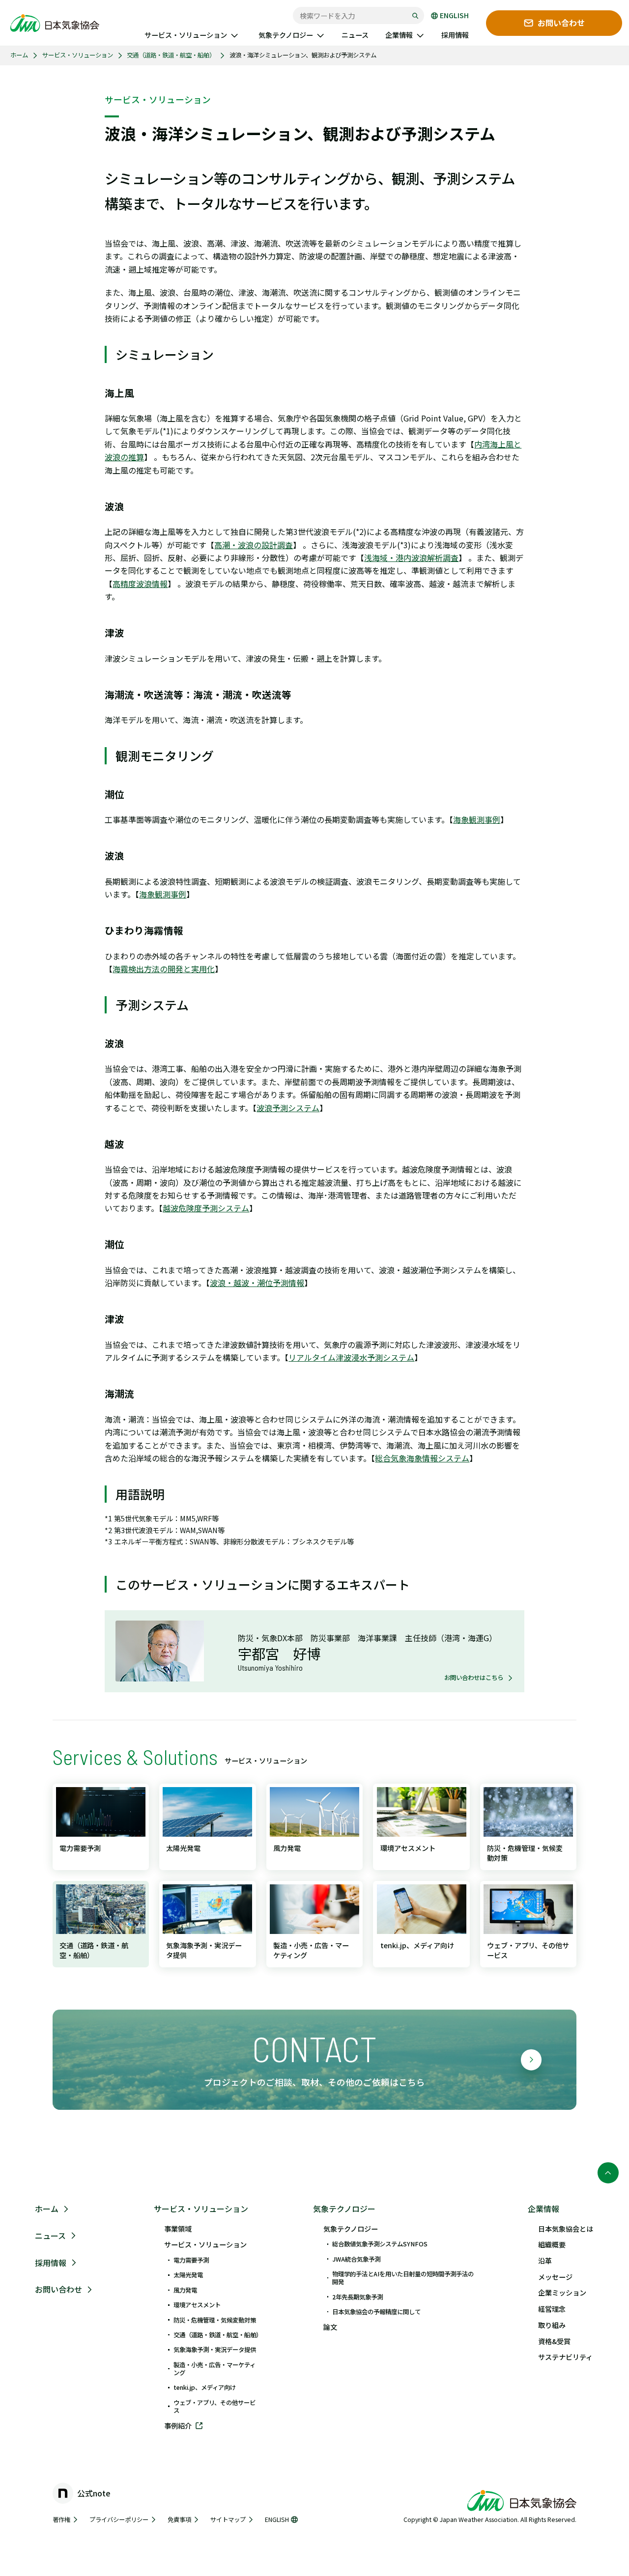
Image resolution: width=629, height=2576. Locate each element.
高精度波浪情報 (140, 584)
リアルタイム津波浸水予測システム (351, 1357)
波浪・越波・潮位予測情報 (257, 1283)
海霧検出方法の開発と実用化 (164, 969)
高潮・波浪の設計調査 (254, 545)
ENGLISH (454, 16)
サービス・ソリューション (78, 55)
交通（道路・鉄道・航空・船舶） (171, 55)
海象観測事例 (477, 819)
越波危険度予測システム (206, 1208)
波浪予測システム (288, 1108)
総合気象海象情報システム (422, 1458)
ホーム (19, 55)
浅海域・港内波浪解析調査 (411, 558)
